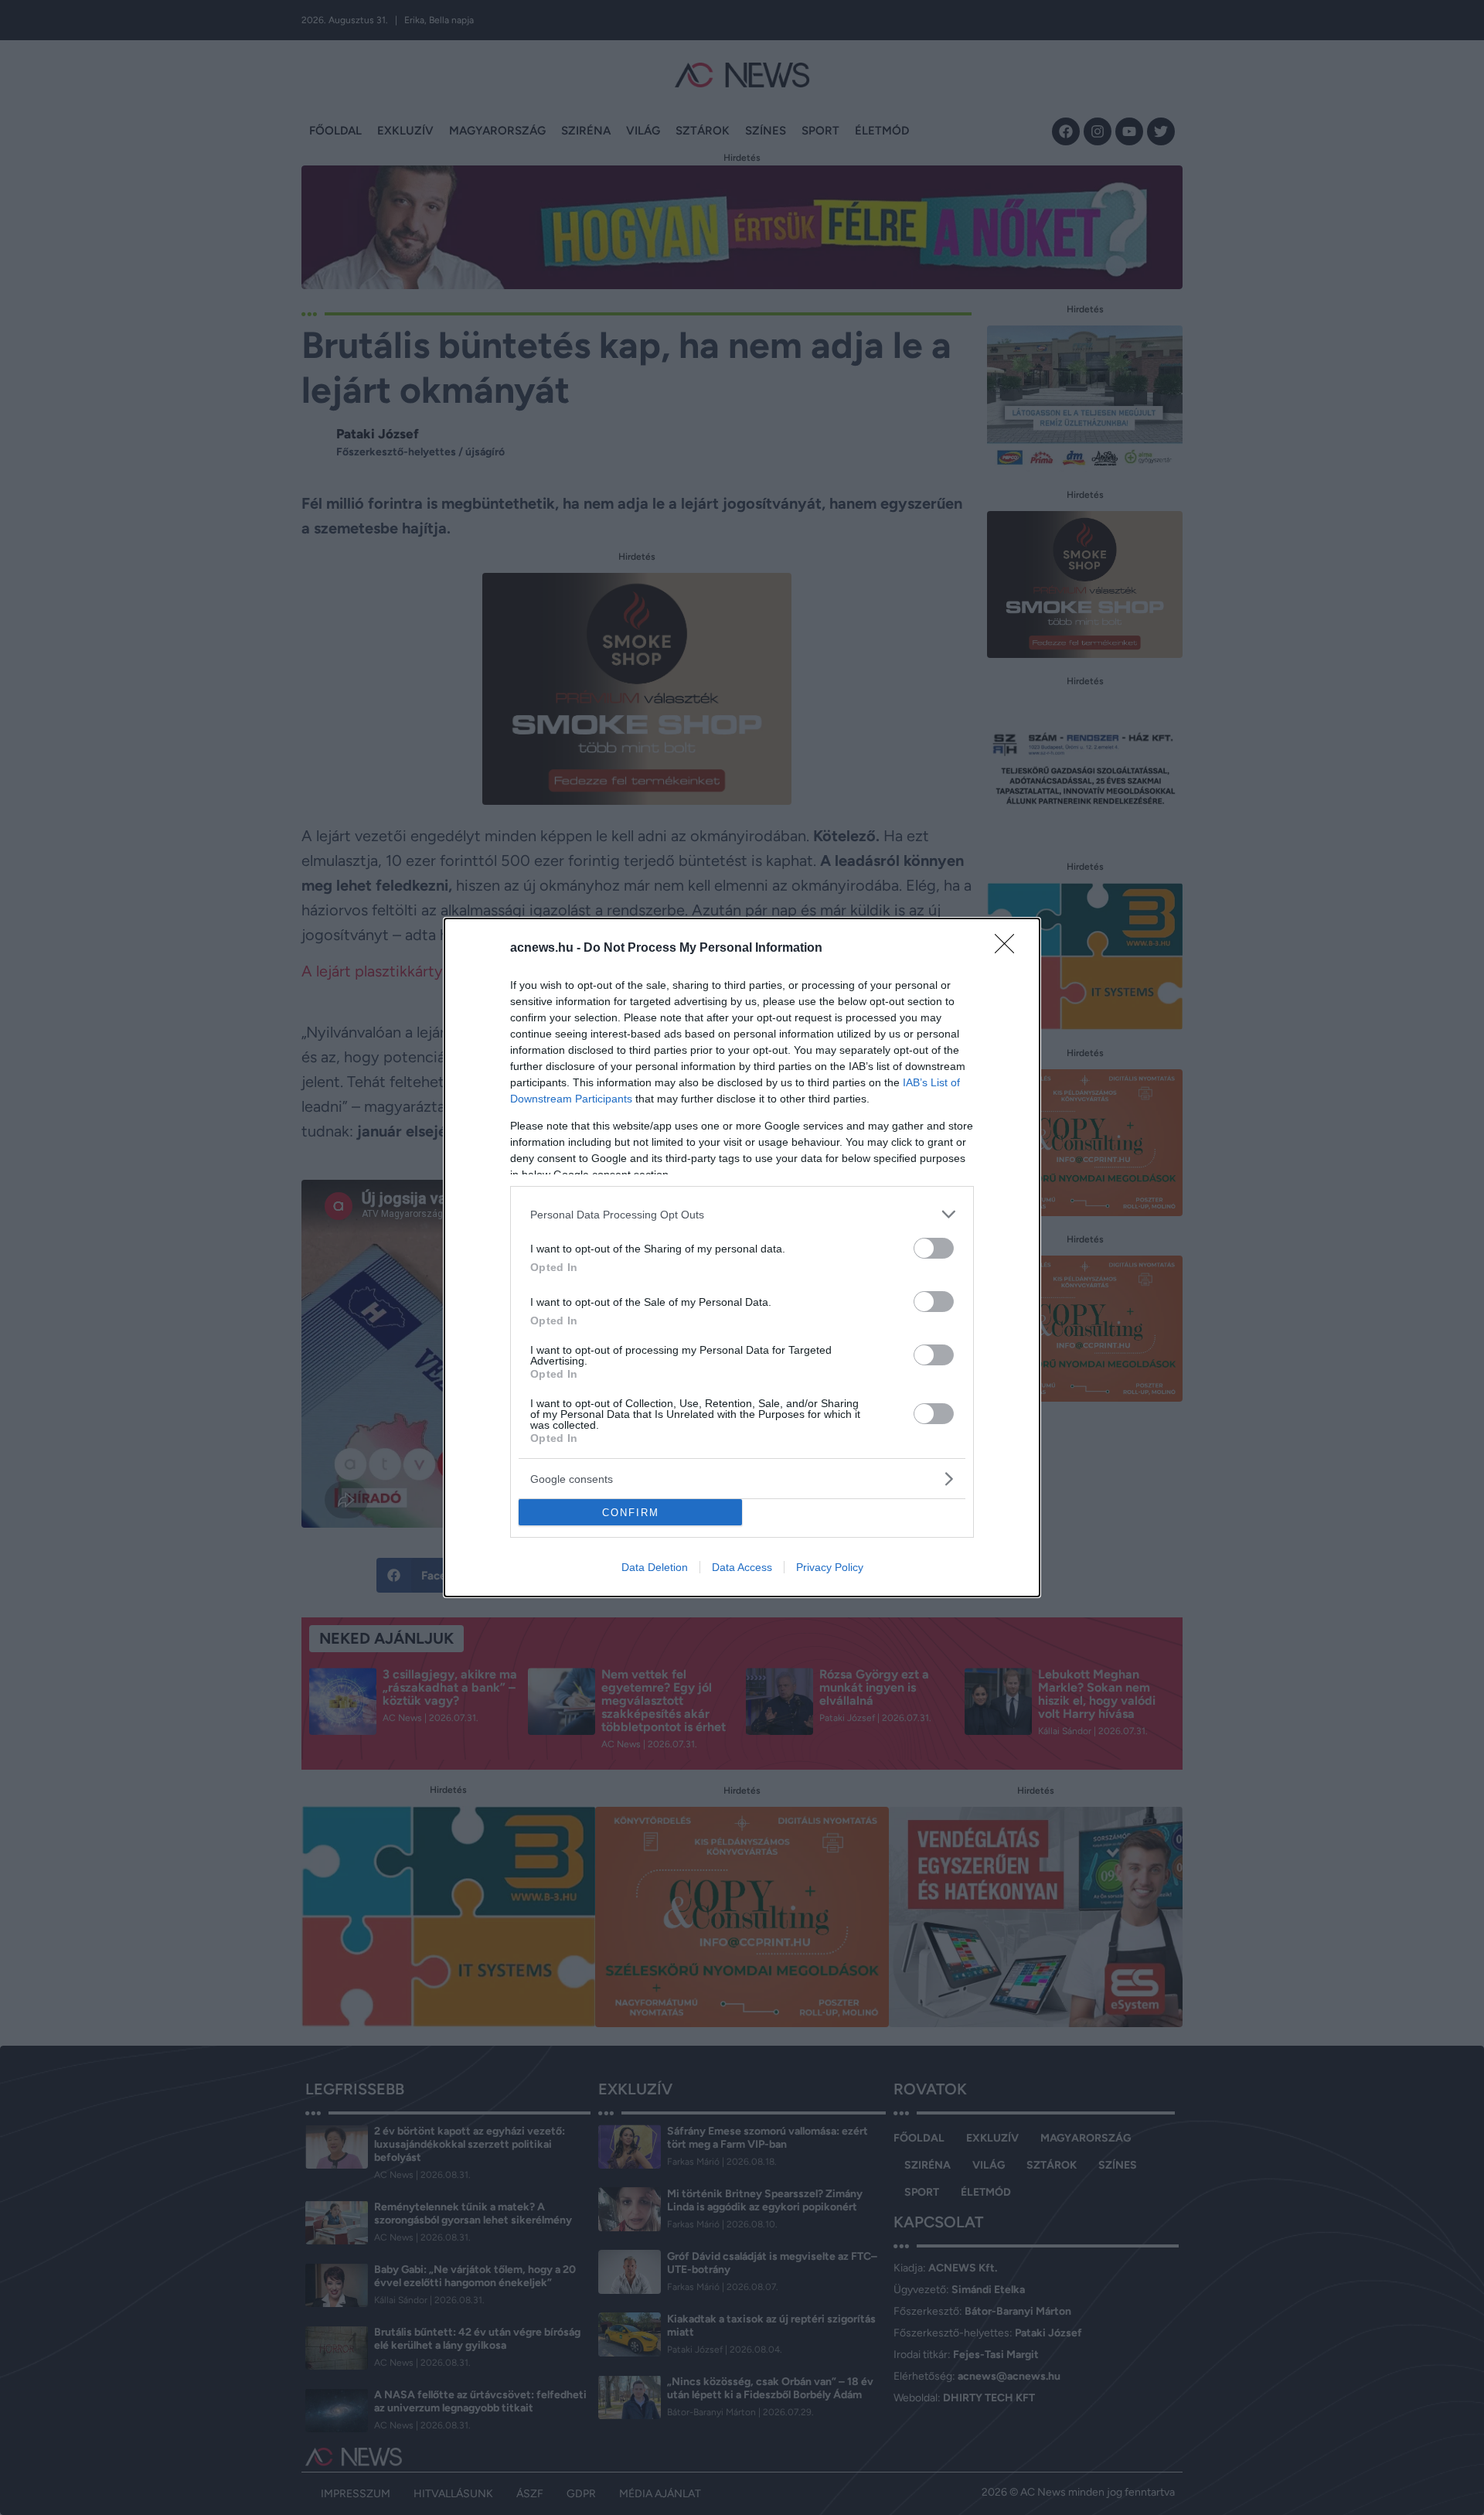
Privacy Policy (830, 1567)
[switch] (934, 1248)
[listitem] (742, 1214)
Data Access (742, 1567)
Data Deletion (655, 1567)
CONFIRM (631, 1513)
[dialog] (742, 1257)
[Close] (1009, 949)
